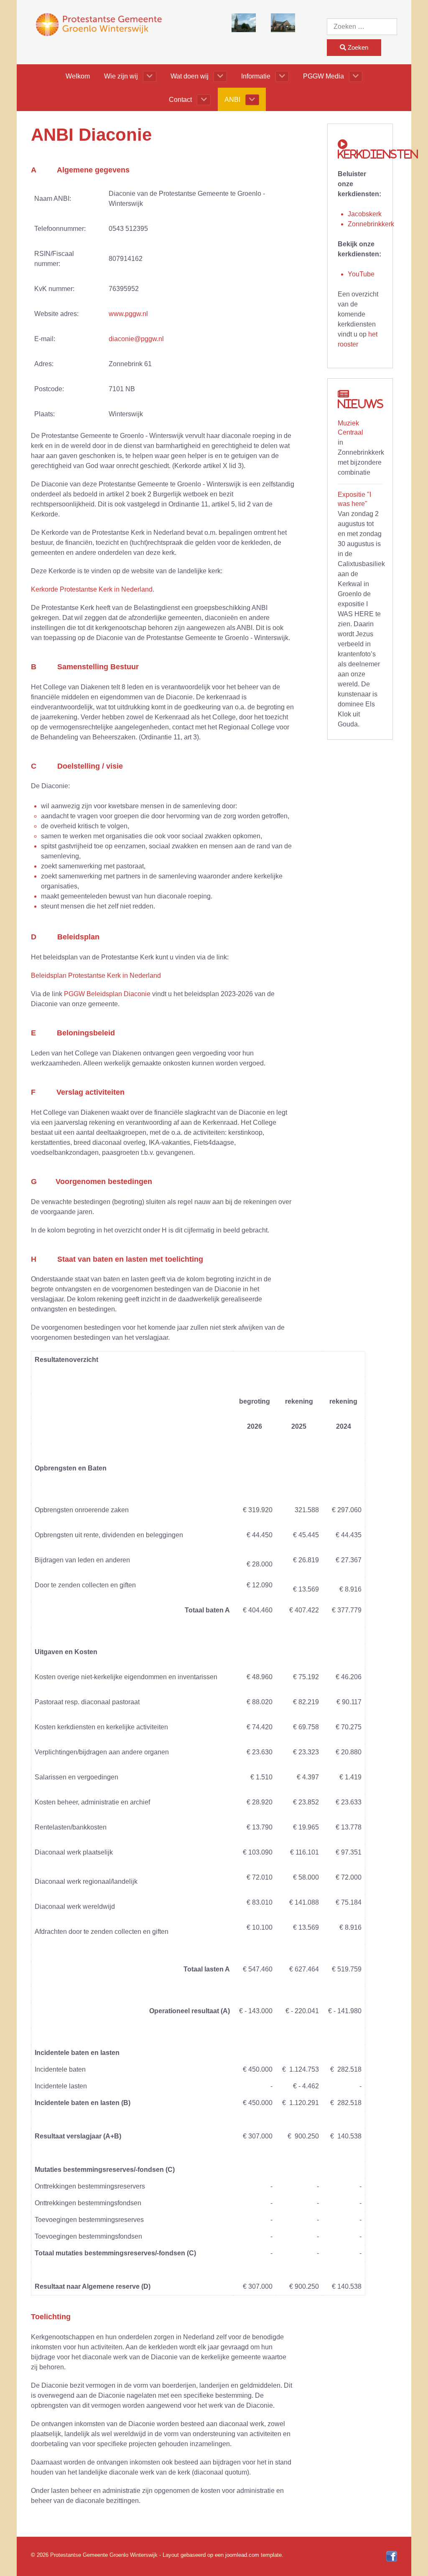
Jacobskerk (365, 214)
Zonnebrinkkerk (371, 224)
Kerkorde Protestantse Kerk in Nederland (92, 589)
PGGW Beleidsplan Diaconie (107, 994)
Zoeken (357, 47)
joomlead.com (242, 2555)
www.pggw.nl (128, 314)
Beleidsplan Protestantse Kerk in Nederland (96, 975)
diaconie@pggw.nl (136, 339)
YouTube (361, 274)
